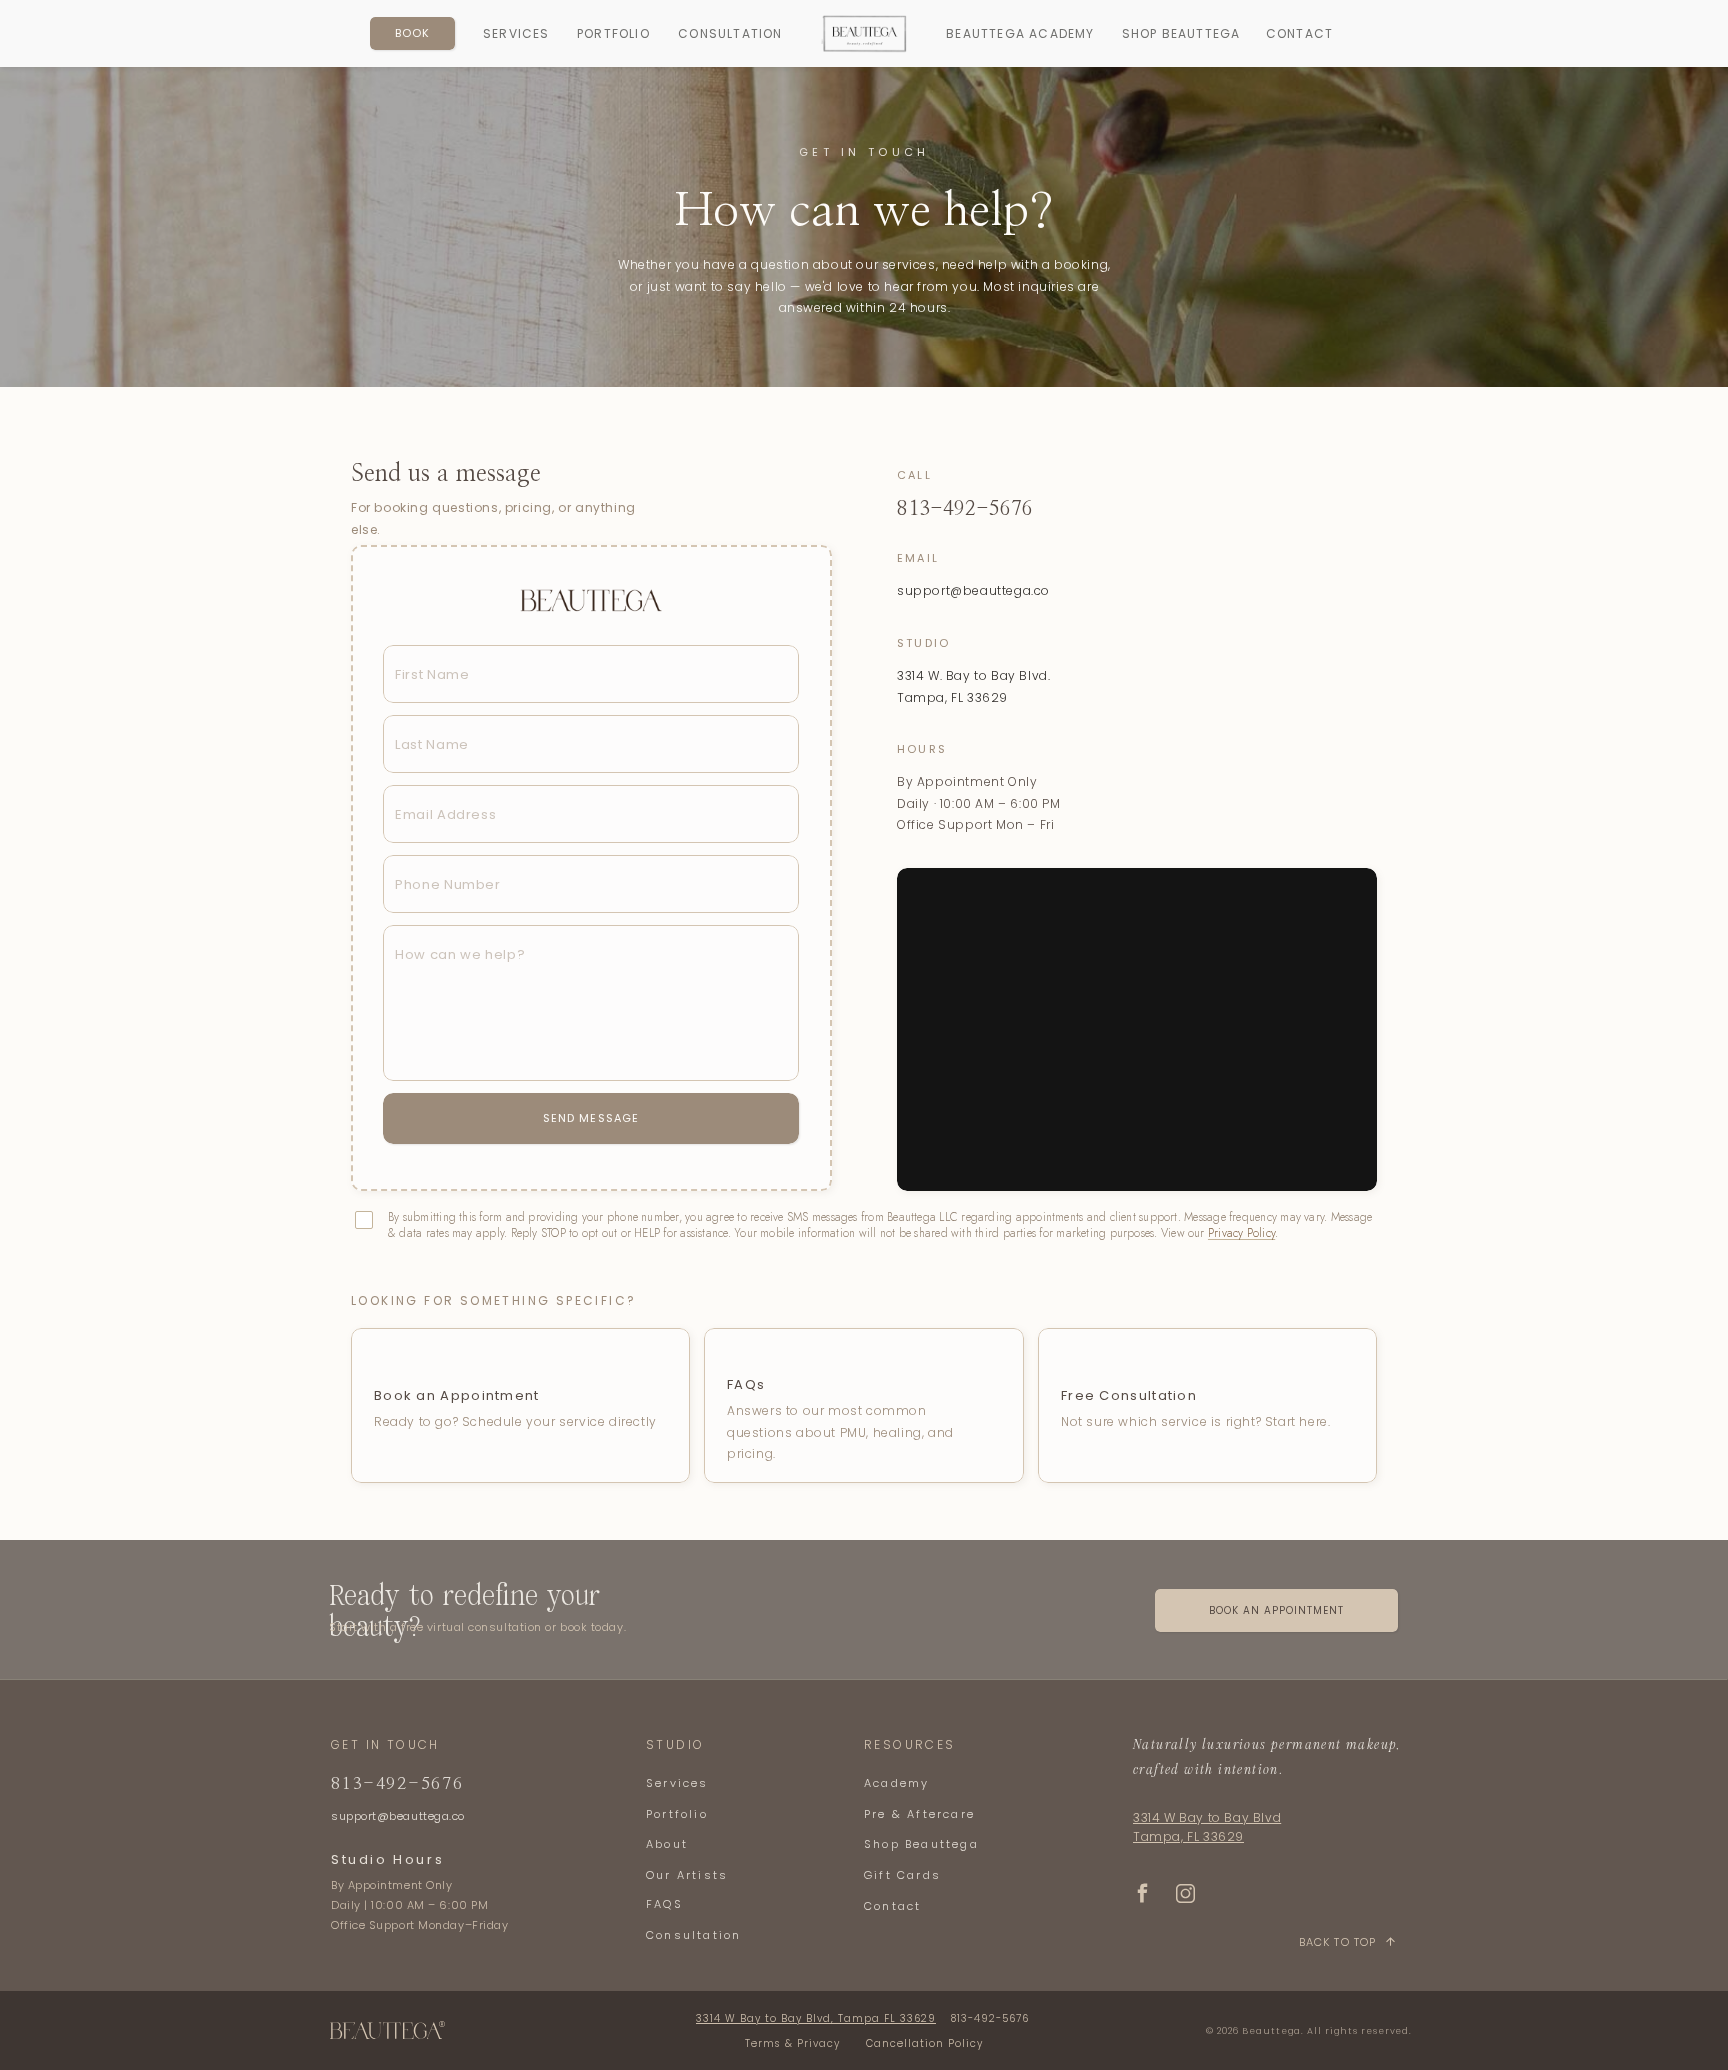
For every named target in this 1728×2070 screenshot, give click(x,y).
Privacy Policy (1241, 1233)
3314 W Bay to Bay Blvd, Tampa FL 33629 (816, 2018)
